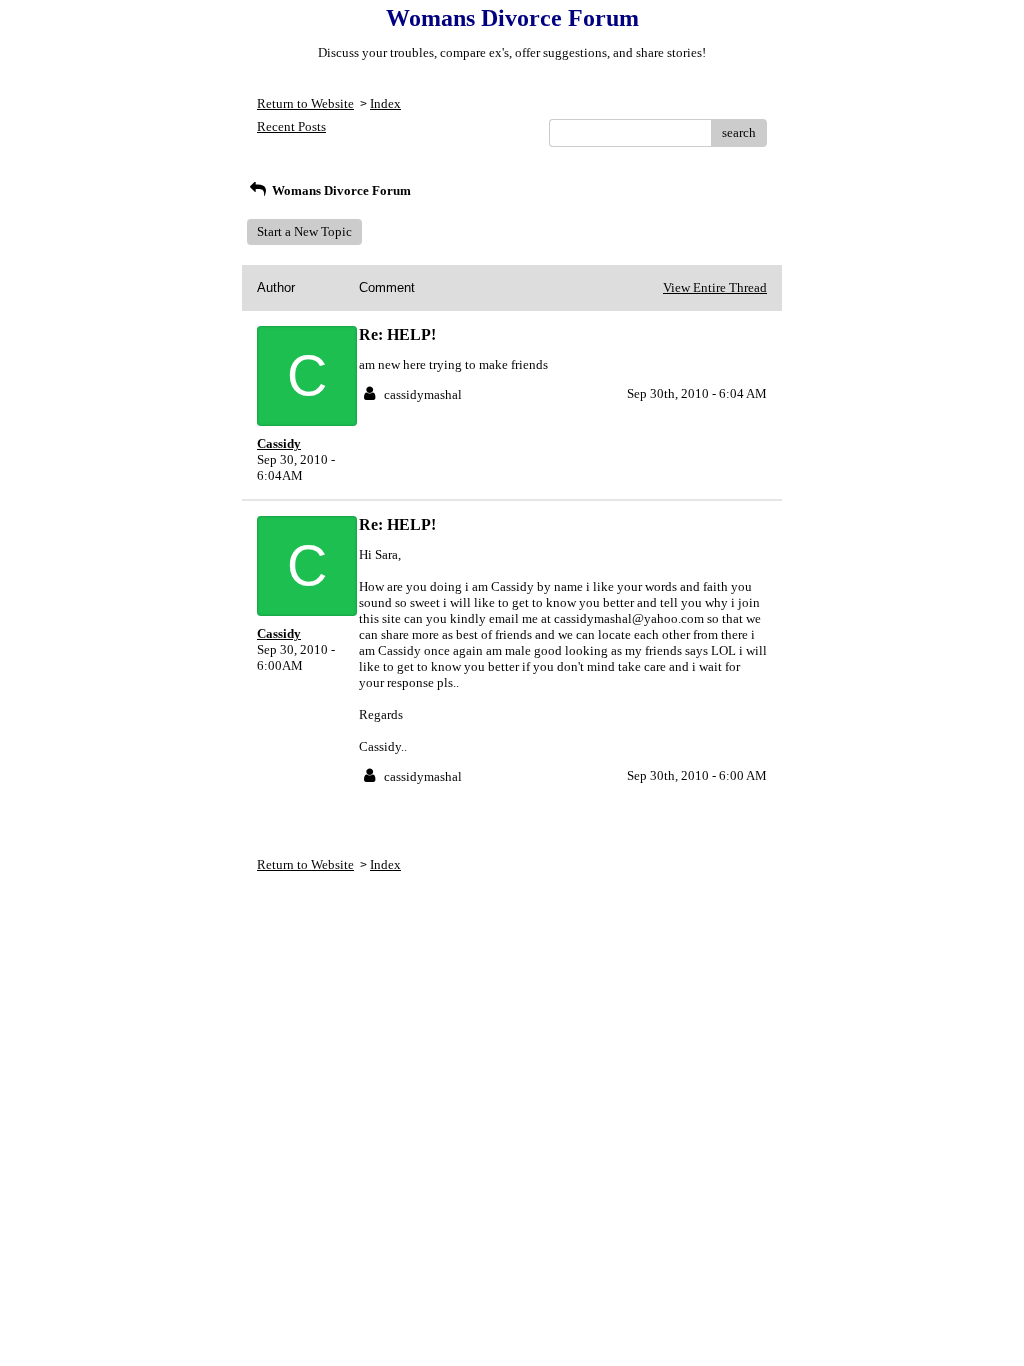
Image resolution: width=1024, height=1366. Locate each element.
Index (385, 103)
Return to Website (305, 103)
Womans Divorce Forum (340, 190)
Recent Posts (291, 126)
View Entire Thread (715, 287)
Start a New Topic (304, 231)
